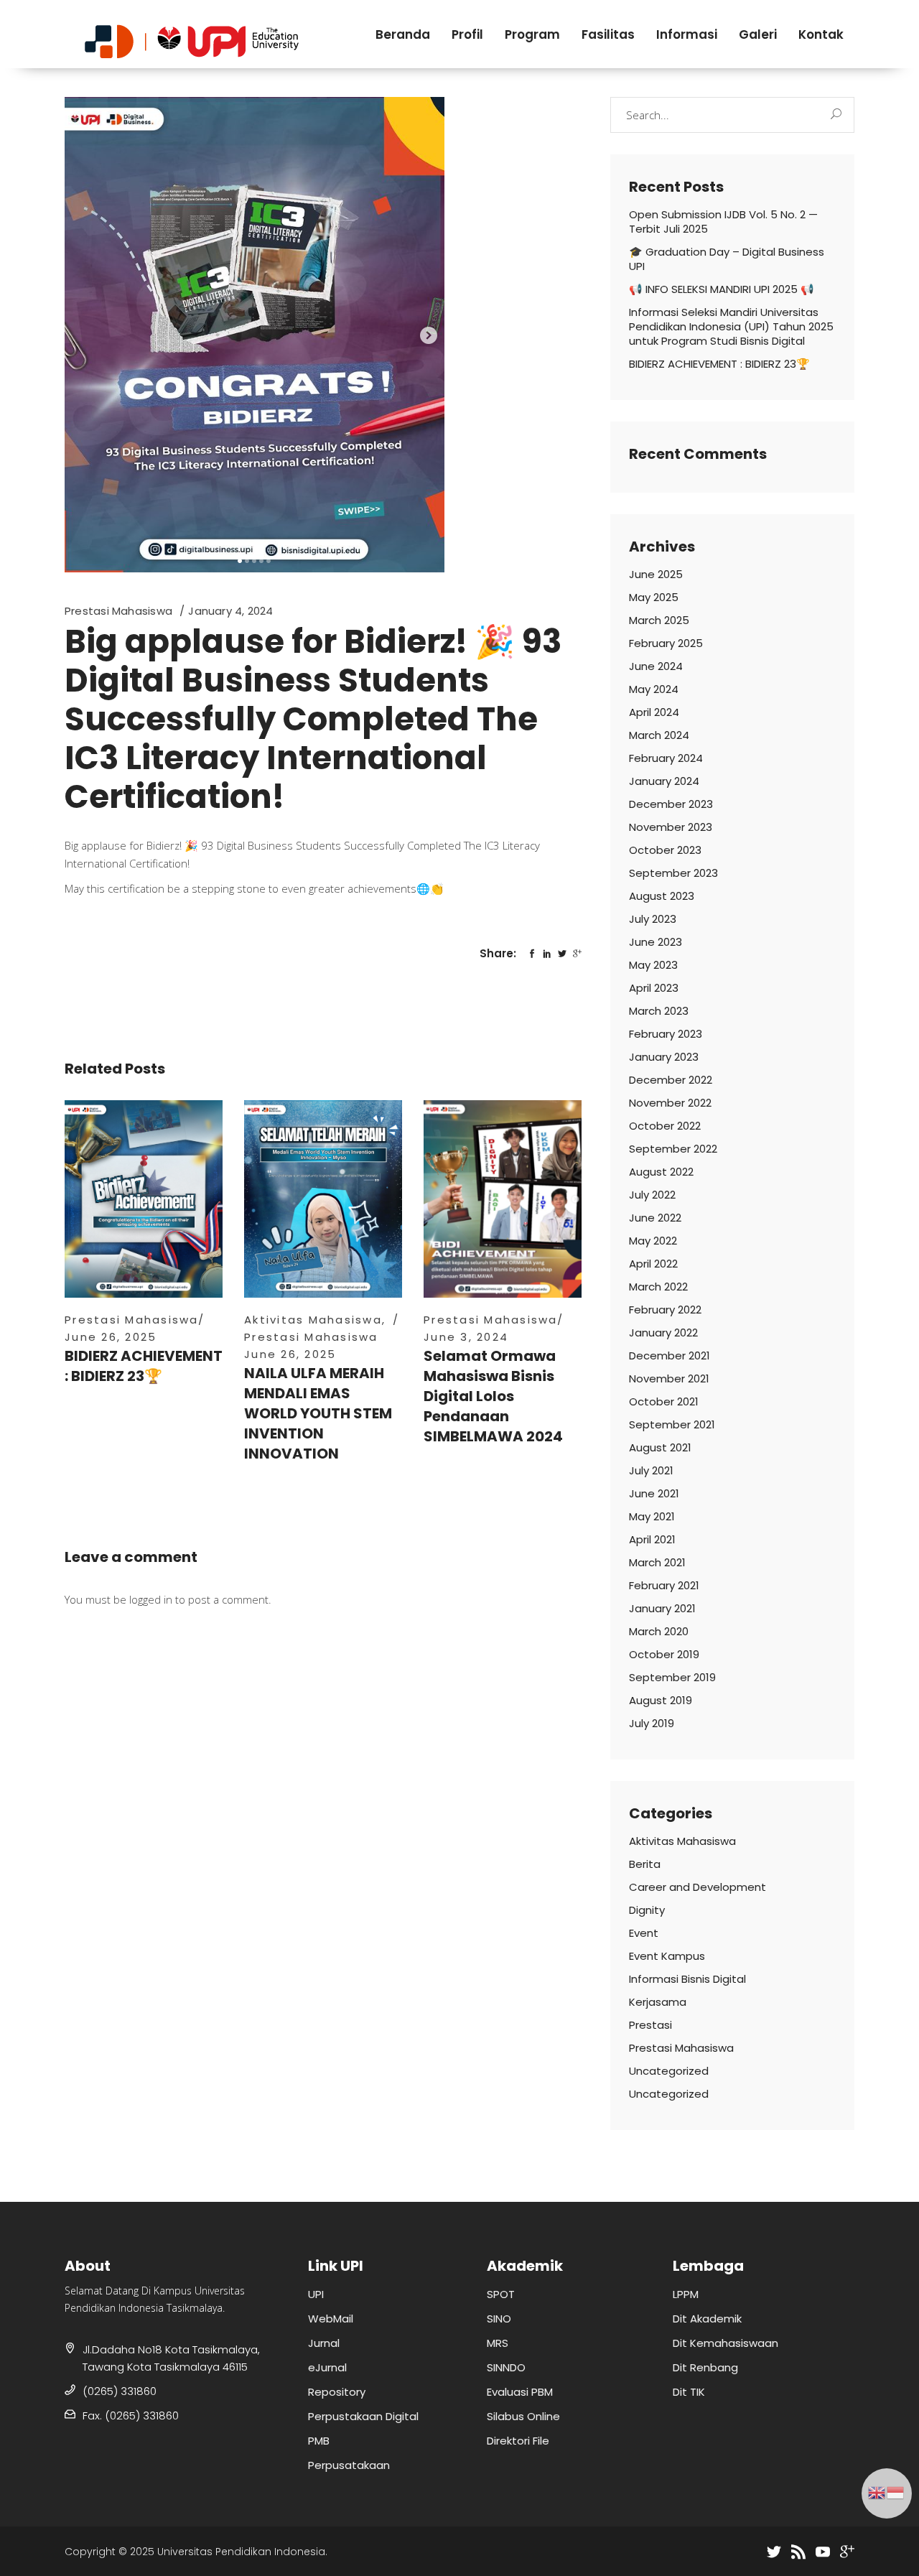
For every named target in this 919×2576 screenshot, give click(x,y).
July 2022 (652, 1195)
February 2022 (665, 1310)
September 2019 (672, 1677)
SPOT (501, 2294)
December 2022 (671, 1080)
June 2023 (656, 942)
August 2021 (660, 1447)
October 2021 (664, 1401)
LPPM (686, 2294)
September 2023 (673, 873)
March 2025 (659, 620)
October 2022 (665, 1126)
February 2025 (666, 643)
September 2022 (673, 1149)
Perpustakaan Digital (363, 2416)
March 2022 (658, 1287)
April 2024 (654, 712)
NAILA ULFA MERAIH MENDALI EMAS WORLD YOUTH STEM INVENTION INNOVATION (318, 1413)
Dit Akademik (707, 2319)
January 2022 (663, 1333)
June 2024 (656, 666)
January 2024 (664, 781)
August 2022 (661, 1172)
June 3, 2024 (466, 1337)
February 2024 (666, 758)
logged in (151, 1599)
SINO (499, 2319)
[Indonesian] (896, 2491)
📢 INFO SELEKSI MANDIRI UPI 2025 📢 (722, 289)
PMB (319, 2441)
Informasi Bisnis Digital (687, 1979)
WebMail (331, 2319)
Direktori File (518, 2441)
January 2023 (664, 1057)
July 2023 (653, 919)
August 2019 (661, 1700)
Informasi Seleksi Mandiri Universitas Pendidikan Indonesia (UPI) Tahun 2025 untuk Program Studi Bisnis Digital (731, 326)
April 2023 (654, 988)
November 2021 (669, 1378)
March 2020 (659, 1631)
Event (644, 1933)
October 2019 (664, 1654)
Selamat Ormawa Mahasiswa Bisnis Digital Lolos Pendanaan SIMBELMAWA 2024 (493, 1396)
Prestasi (650, 2025)
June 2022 (655, 1218)
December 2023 (671, 804)
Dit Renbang (705, 2367)
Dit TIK (689, 2392)
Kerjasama (658, 2002)
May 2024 (654, 689)
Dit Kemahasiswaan (726, 2343)
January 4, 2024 (230, 611)
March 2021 (657, 1562)
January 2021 (662, 1608)
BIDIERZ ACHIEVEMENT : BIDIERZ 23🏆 (144, 1366)
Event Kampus (667, 1956)
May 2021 (652, 1516)
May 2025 (654, 597)
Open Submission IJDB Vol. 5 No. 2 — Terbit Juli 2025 (723, 222)
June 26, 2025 (111, 1337)
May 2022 (653, 1241)
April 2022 (653, 1264)
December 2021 (670, 1356)
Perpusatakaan (349, 2465)
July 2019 (652, 1723)
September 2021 (672, 1424)
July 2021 (651, 1470)
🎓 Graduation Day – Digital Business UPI (727, 259)
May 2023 (653, 965)
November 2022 (670, 1103)
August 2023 (662, 896)
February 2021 (664, 1585)
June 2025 (656, 574)
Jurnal (324, 2343)
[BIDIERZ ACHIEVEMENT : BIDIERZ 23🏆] (144, 1199)
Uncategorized (669, 2071)
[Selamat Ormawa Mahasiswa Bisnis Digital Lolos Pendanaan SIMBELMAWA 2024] (503, 1199)
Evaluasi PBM (520, 2392)
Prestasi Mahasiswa (118, 611)
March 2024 (659, 735)
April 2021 (652, 1539)
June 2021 (654, 1493)
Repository (337, 2392)
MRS (498, 2343)
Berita (645, 1864)
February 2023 (666, 1034)
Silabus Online (523, 2416)
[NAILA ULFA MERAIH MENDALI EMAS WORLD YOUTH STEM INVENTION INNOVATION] (323, 1199)
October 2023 (665, 850)
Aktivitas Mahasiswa (313, 1320)
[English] (877, 2491)
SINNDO (506, 2367)
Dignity (647, 1910)
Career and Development (698, 1887)
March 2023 (659, 1011)
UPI (316, 2294)
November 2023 (671, 827)
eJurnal (327, 2367)
